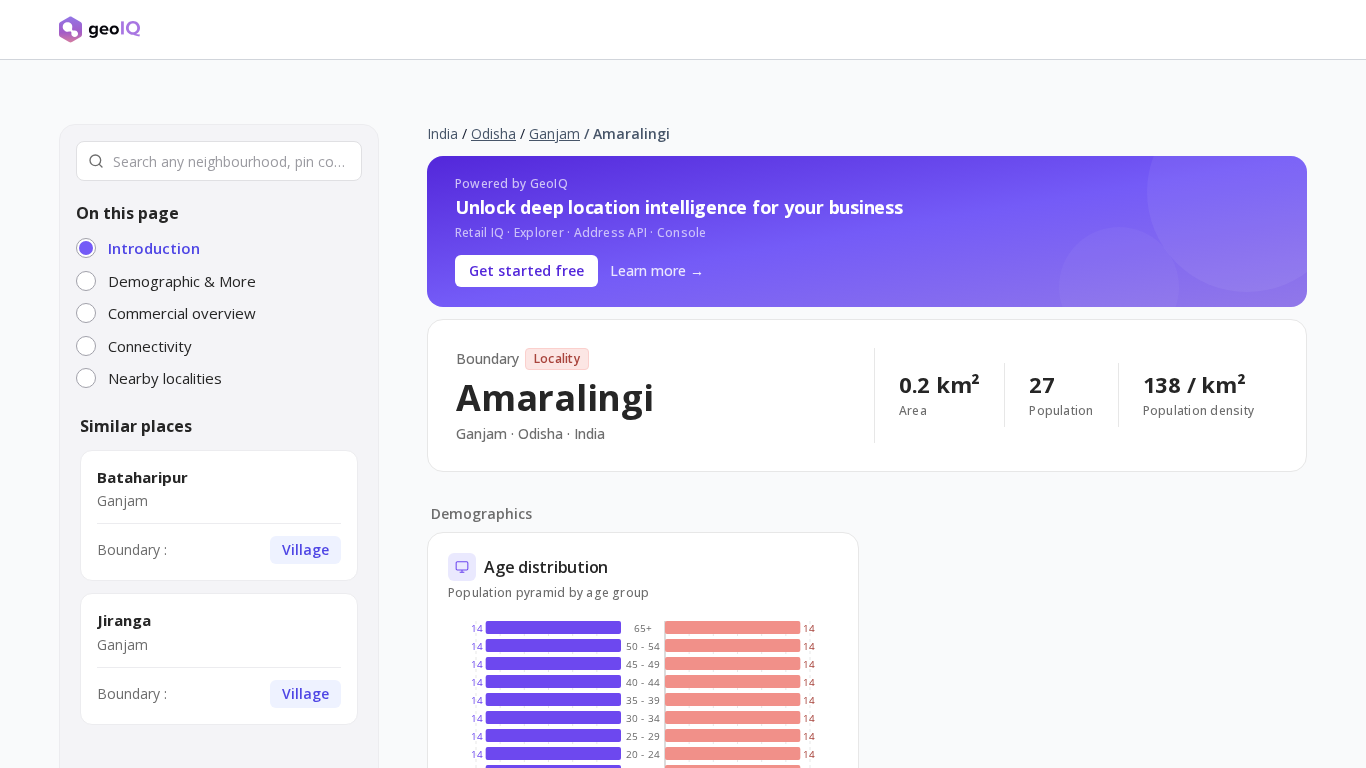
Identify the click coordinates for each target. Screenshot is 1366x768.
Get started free (526, 270)
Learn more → (657, 270)
